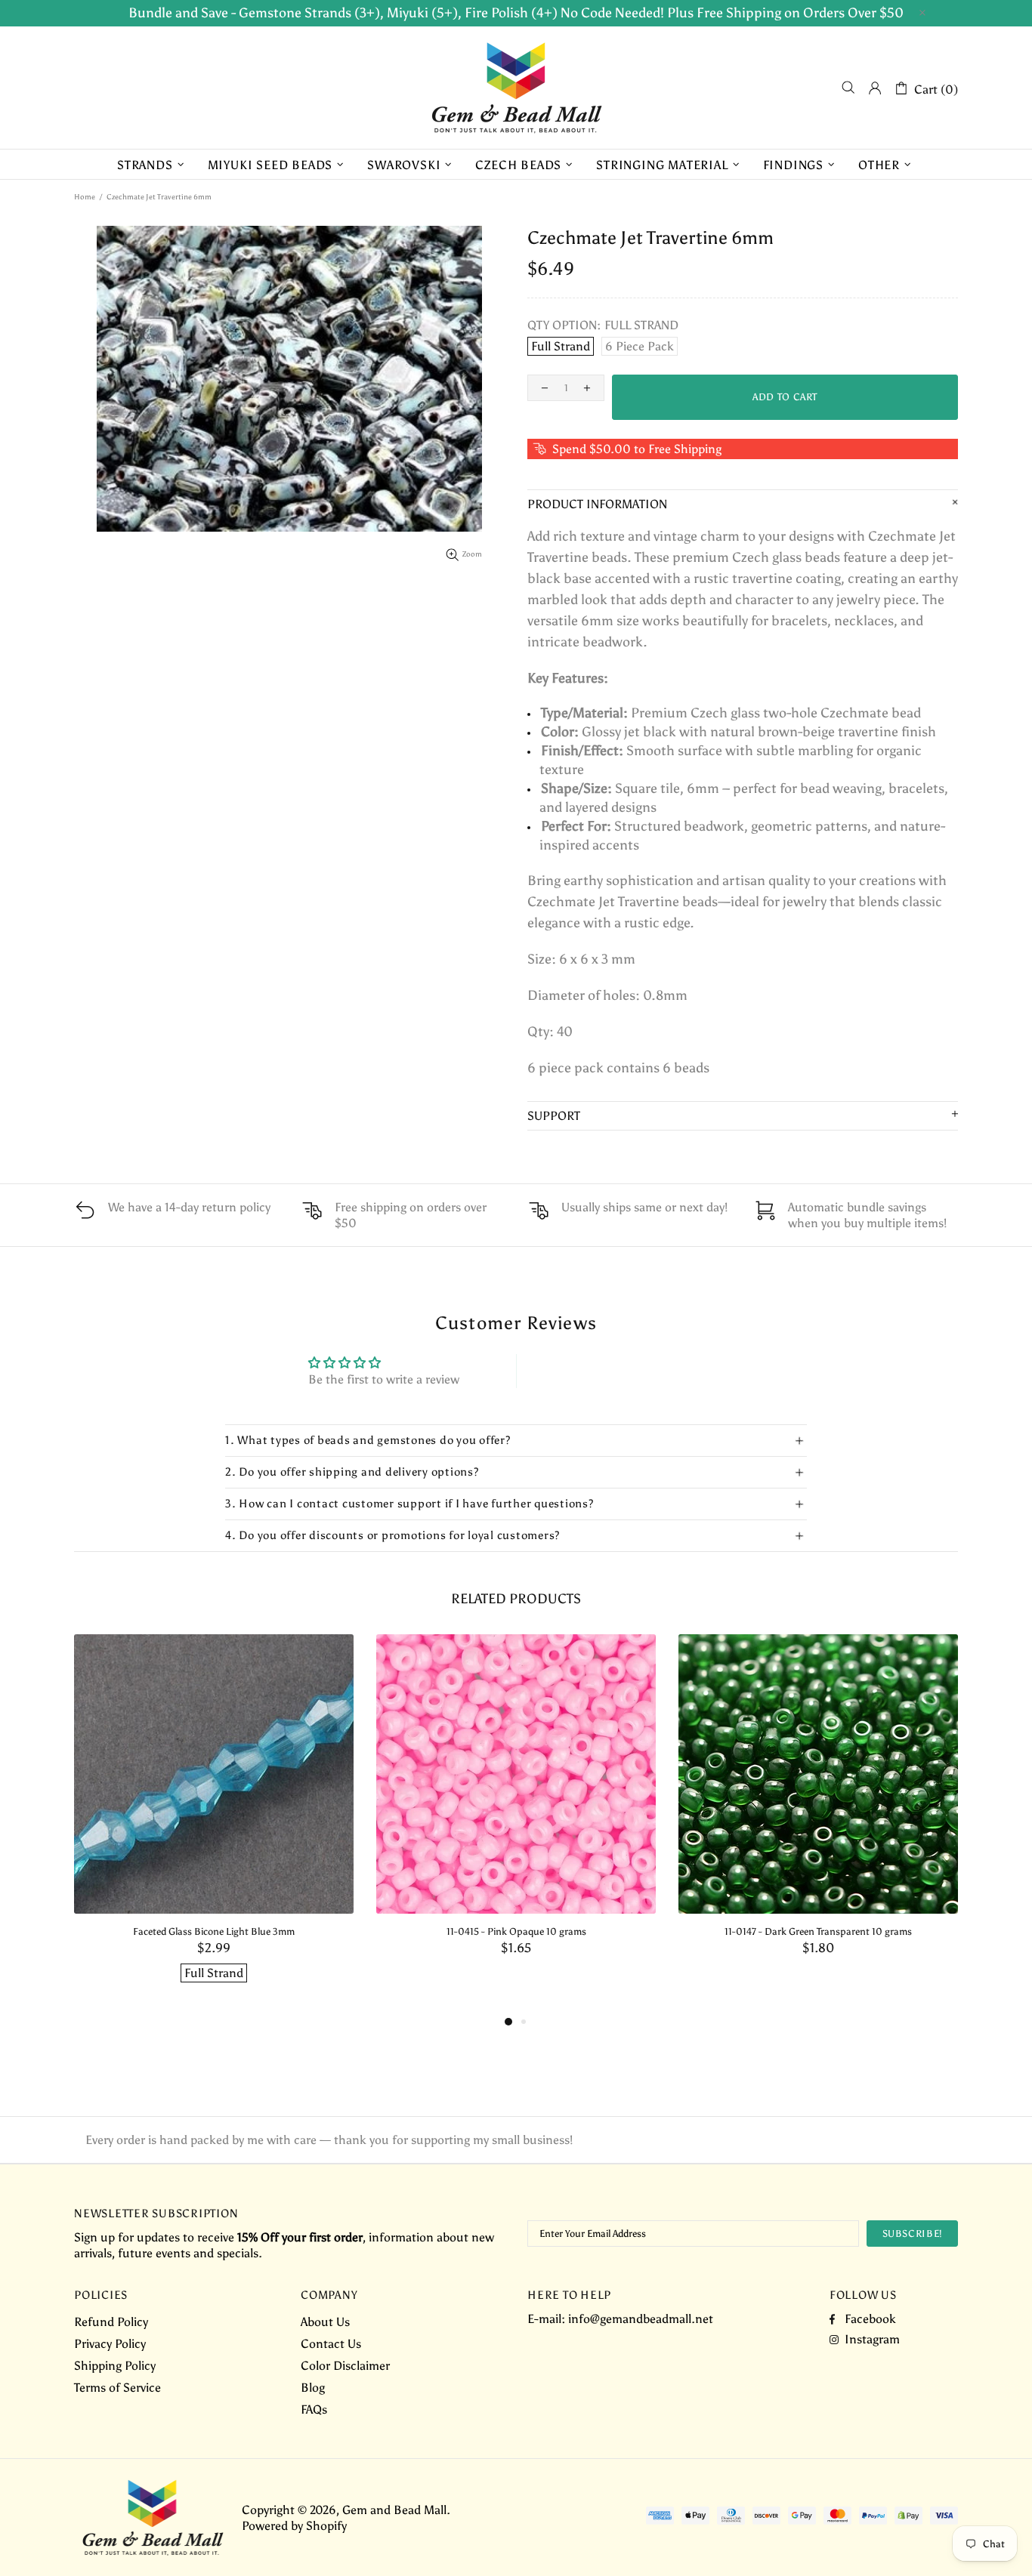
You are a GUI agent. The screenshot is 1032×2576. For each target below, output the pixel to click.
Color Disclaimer (345, 2366)
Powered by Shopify (294, 2526)
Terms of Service (117, 2388)
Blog (313, 2388)
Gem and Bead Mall (516, 88)
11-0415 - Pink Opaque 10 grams (516, 1931)
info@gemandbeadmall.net (641, 2319)
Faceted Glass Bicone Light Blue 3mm (214, 1931)
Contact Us (331, 2344)
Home (85, 197)
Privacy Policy (110, 2344)
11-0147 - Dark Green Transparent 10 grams (818, 1931)
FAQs (314, 2409)
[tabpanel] (214, 1823)
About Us (325, 2322)
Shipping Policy (115, 2366)
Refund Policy (111, 2322)
